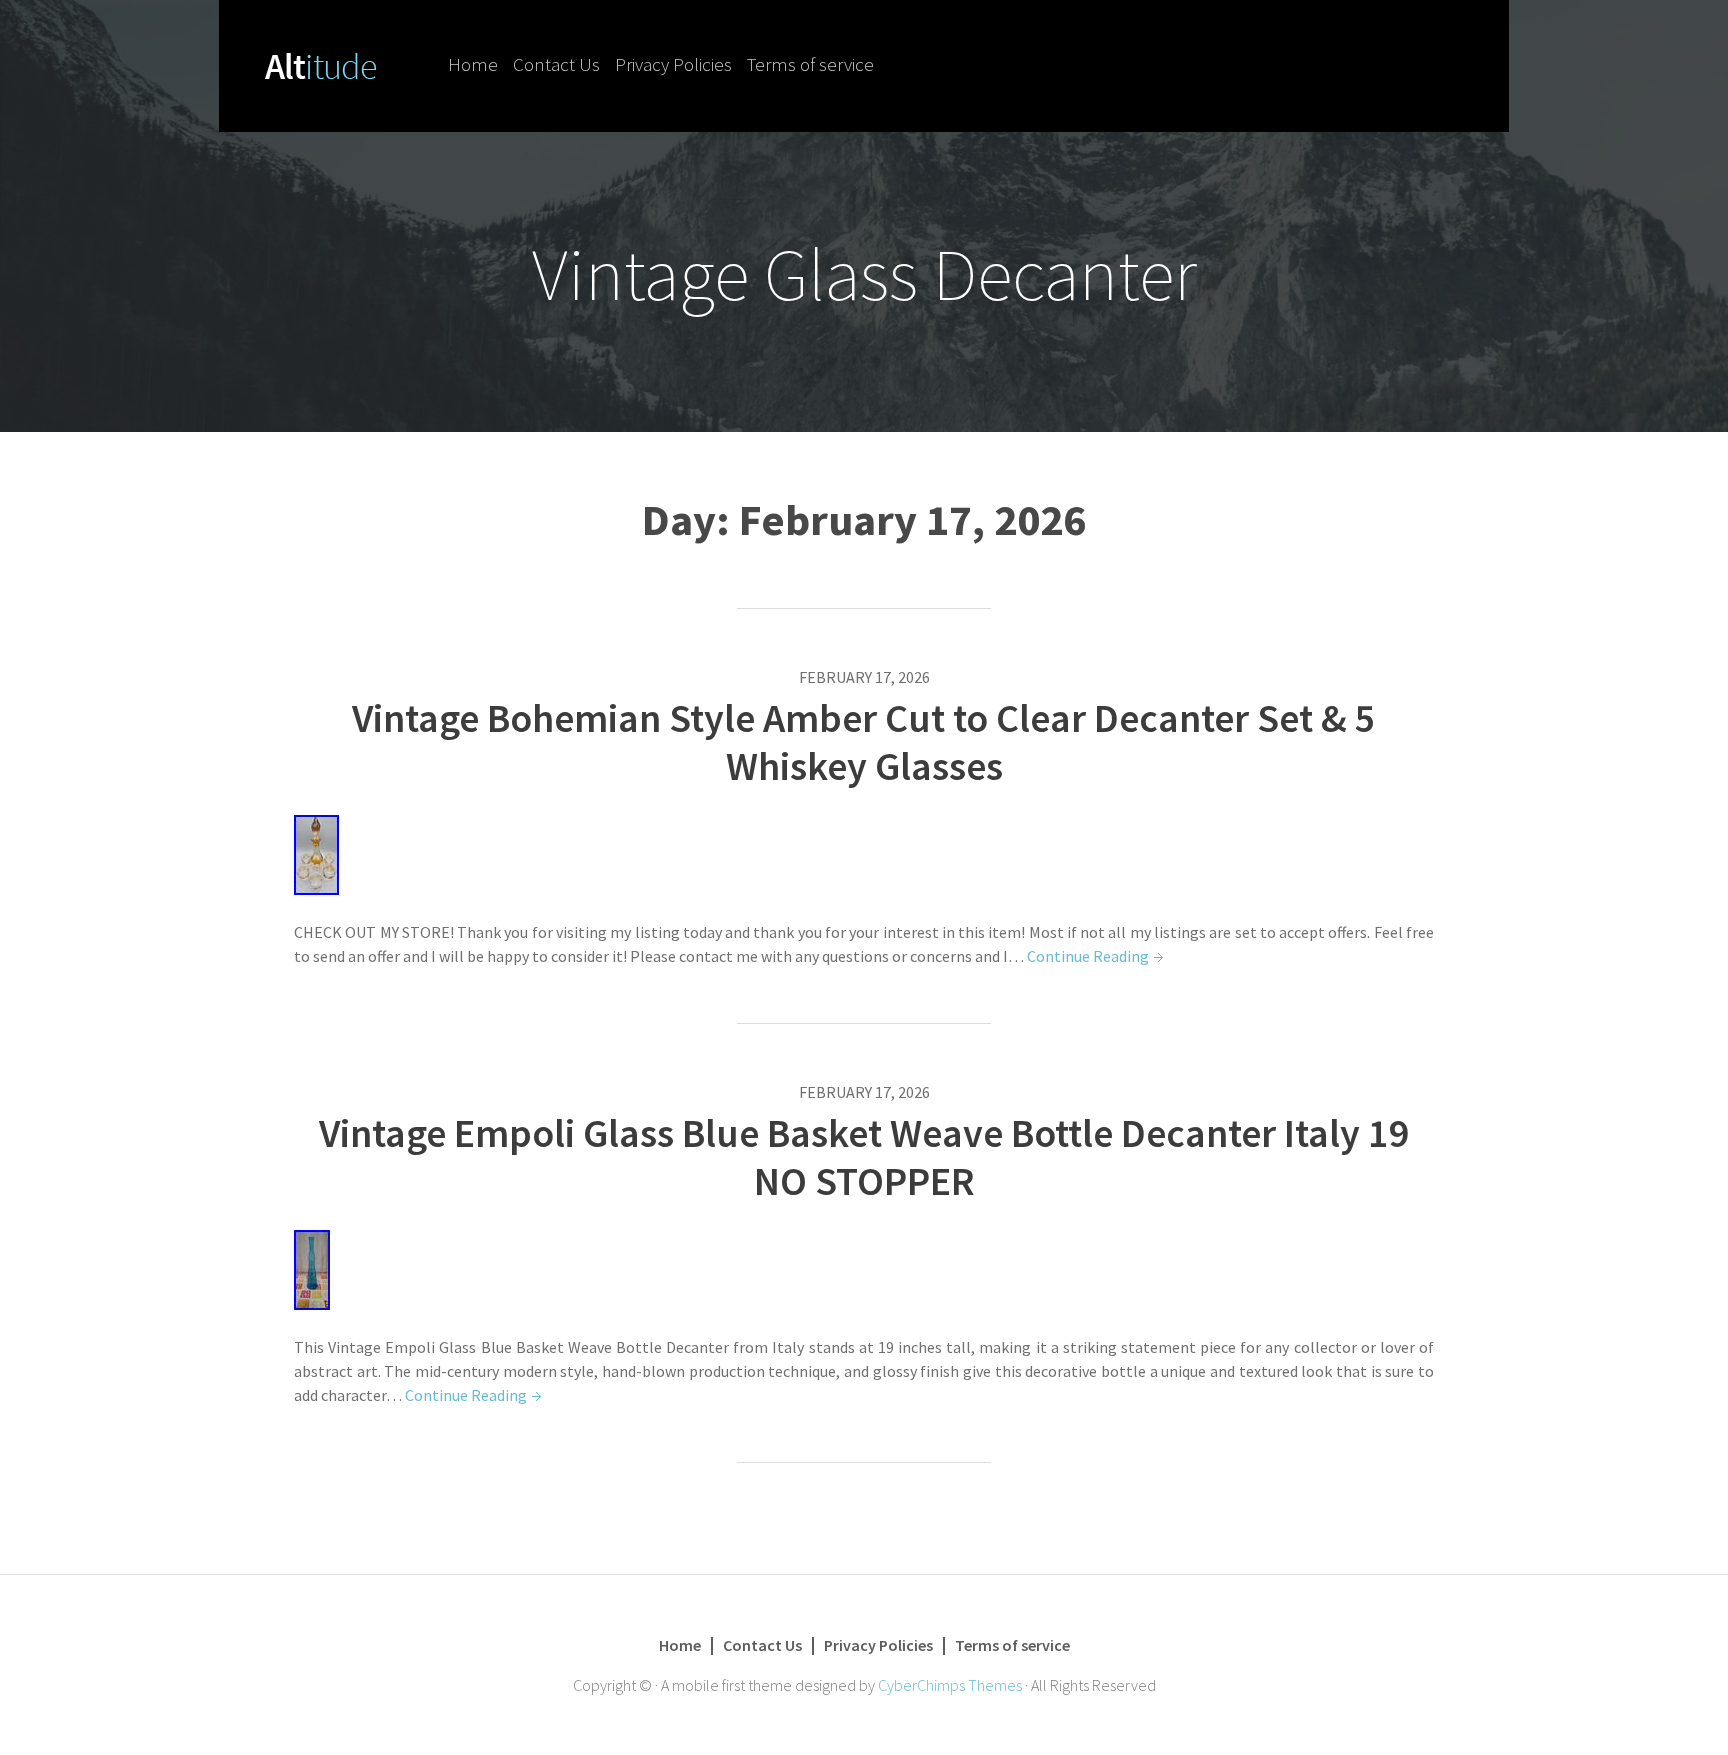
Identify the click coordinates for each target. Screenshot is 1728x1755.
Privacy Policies (673, 64)
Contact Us (556, 64)
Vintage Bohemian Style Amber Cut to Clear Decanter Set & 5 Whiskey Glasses (864, 742)
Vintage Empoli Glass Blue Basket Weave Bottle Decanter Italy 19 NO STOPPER (864, 1157)
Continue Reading (1088, 956)
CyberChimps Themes (950, 1685)
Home (473, 64)
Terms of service (810, 64)
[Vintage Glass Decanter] (321, 64)
